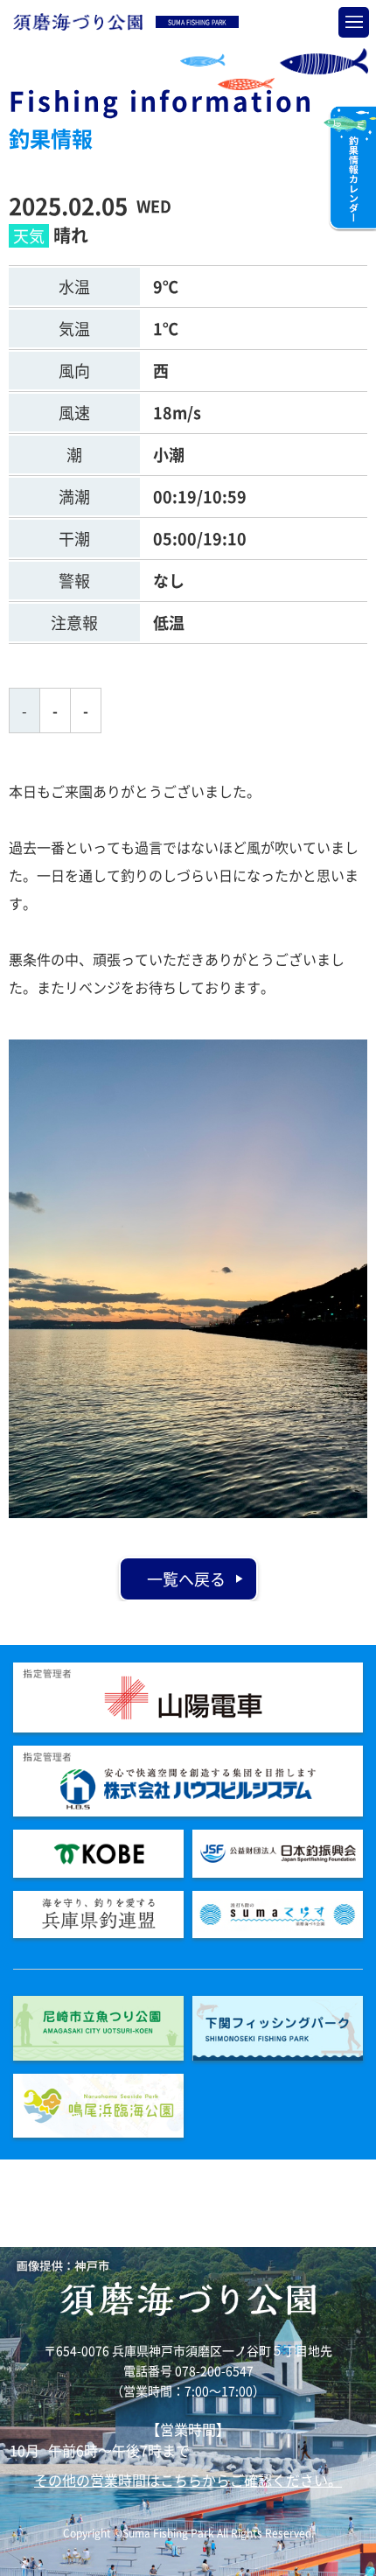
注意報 (74, 623)
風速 (74, 413)
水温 (74, 287)
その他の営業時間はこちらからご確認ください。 (188, 2480)
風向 (74, 371)
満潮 (74, 497)
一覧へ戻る (186, 1579)
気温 (74, 329)
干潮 (74, 539)
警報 (74, 581)
